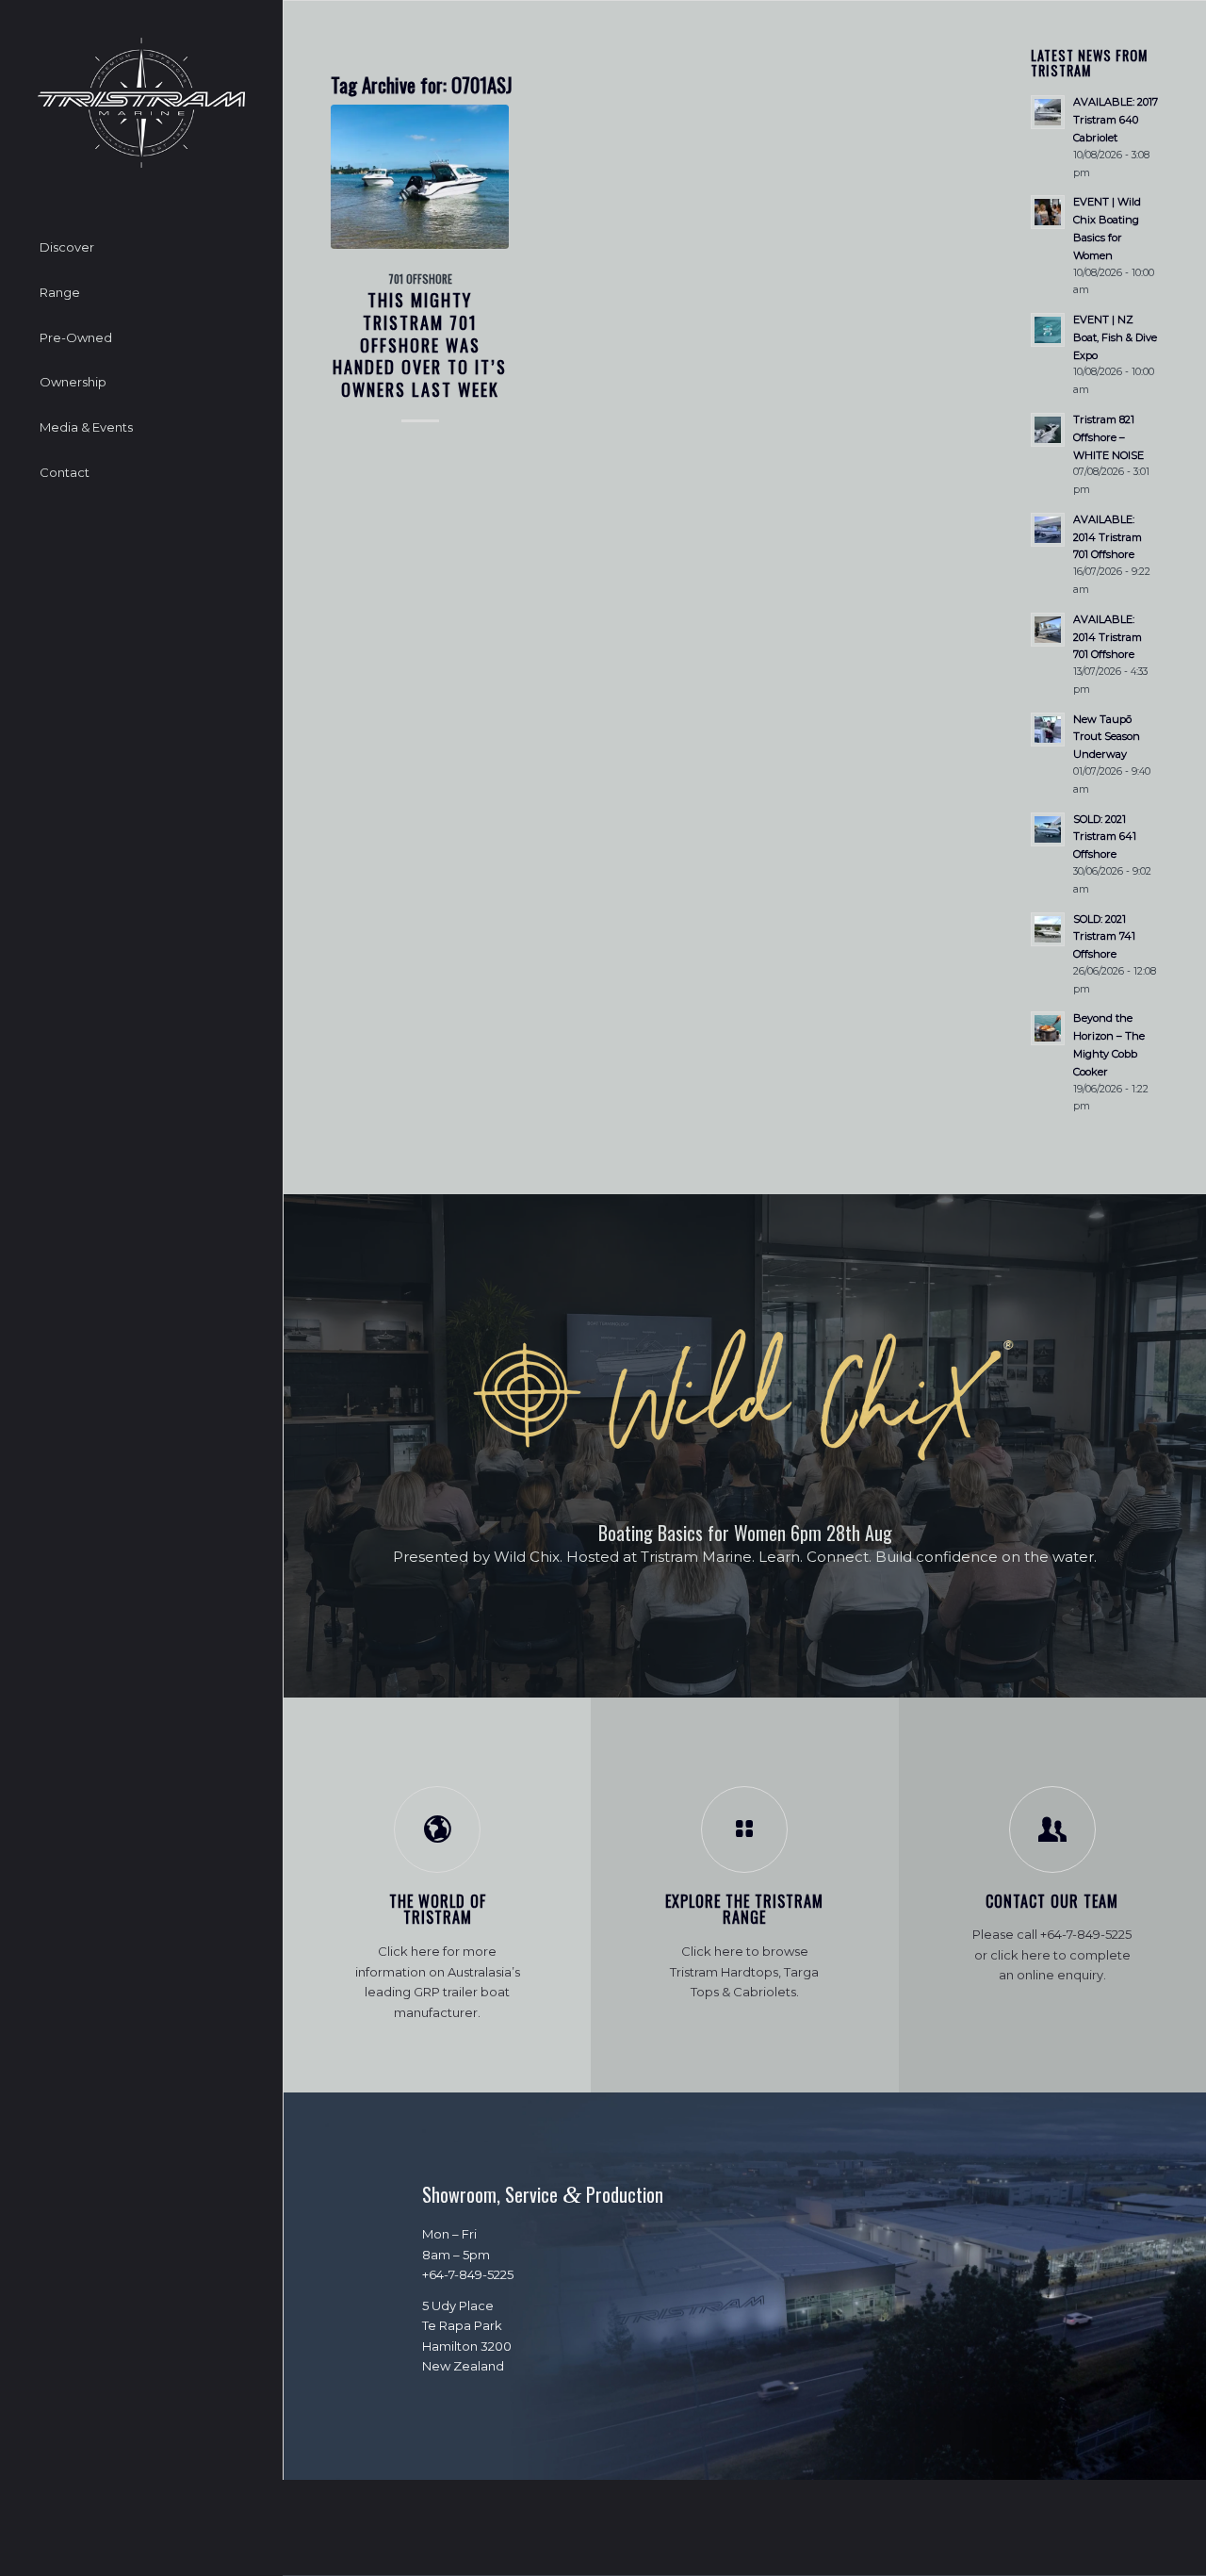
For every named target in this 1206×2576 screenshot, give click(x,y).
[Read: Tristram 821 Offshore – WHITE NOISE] (1048, 430)
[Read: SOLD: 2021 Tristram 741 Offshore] (1048, 929)
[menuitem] (141, 248)
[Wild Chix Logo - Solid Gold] (745, 1396)
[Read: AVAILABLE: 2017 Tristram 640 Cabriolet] (1048, 112)
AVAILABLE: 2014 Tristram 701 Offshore (1108, 537)
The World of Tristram (438, 1910)
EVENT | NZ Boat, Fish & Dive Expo (1115, 337)
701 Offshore (420, 279)
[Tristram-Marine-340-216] (141, 103)
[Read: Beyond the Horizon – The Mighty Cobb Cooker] (1048, 1028)
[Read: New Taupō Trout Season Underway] (1048, 730)
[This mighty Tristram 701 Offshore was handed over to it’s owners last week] (420, 177)
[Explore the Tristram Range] (744, 1829)
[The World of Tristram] (437, 1829)
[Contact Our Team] (1052, 1829)
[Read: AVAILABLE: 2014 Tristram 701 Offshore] (1048, 530)
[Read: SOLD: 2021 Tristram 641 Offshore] (1048, 829)
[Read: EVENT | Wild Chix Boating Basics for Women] (1048, 212)
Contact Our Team (1052, 1901)
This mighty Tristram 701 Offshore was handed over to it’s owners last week (420, 344)
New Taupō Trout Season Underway (1107, 737)
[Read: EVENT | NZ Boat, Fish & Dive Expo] (1048, 330)
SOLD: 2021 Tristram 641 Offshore (1105, 837)
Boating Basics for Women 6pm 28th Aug (745, 1533)
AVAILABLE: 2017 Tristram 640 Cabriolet (1116, 120)
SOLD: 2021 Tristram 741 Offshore (1104, 937)
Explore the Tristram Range (744, 1910)
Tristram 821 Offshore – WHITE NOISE (1108, 437)
